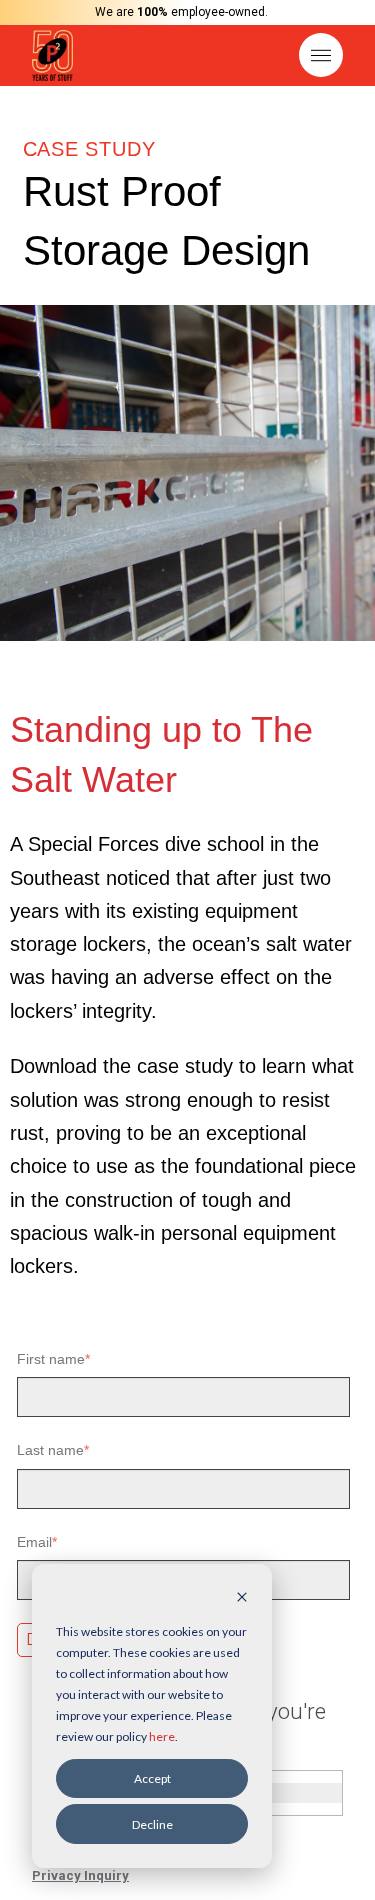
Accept (152, 1778)
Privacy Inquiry (80, 1875)
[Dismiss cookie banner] (242, 1598)
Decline (152, 1824)
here (162, 1736)
